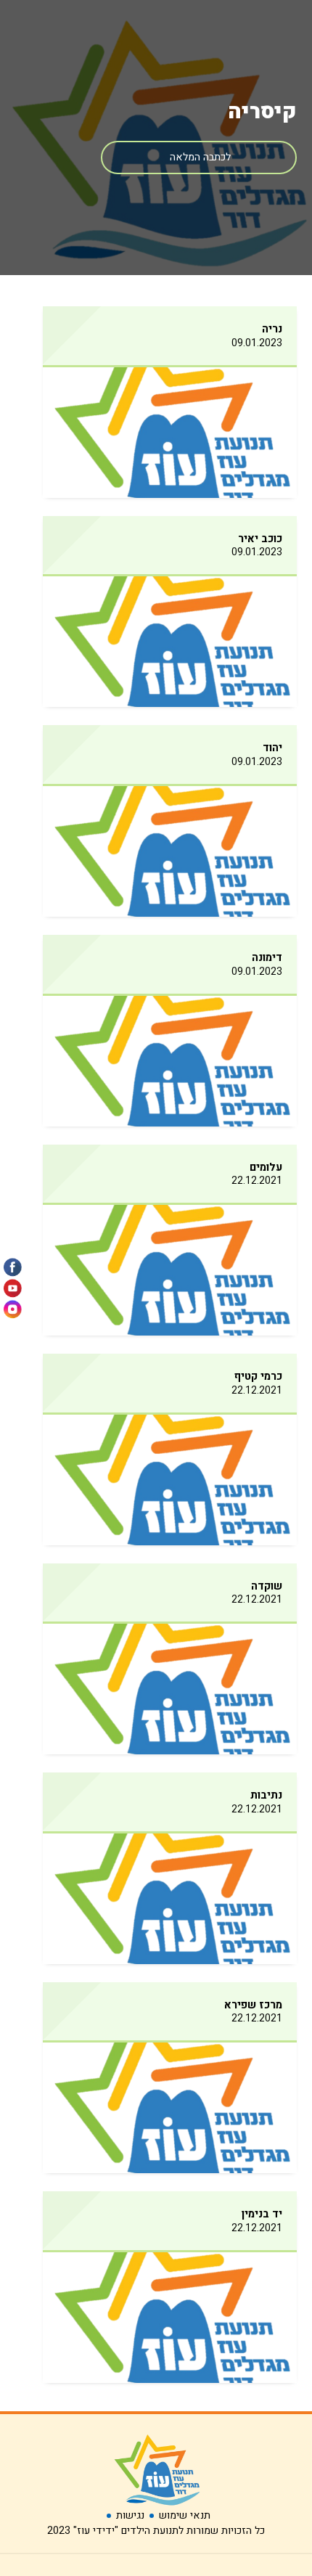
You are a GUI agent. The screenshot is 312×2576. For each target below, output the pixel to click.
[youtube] (13, 1288)
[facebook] (13, 1267)
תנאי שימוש (185, 2515)
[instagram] (13, 1309)
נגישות (130, 2515)
